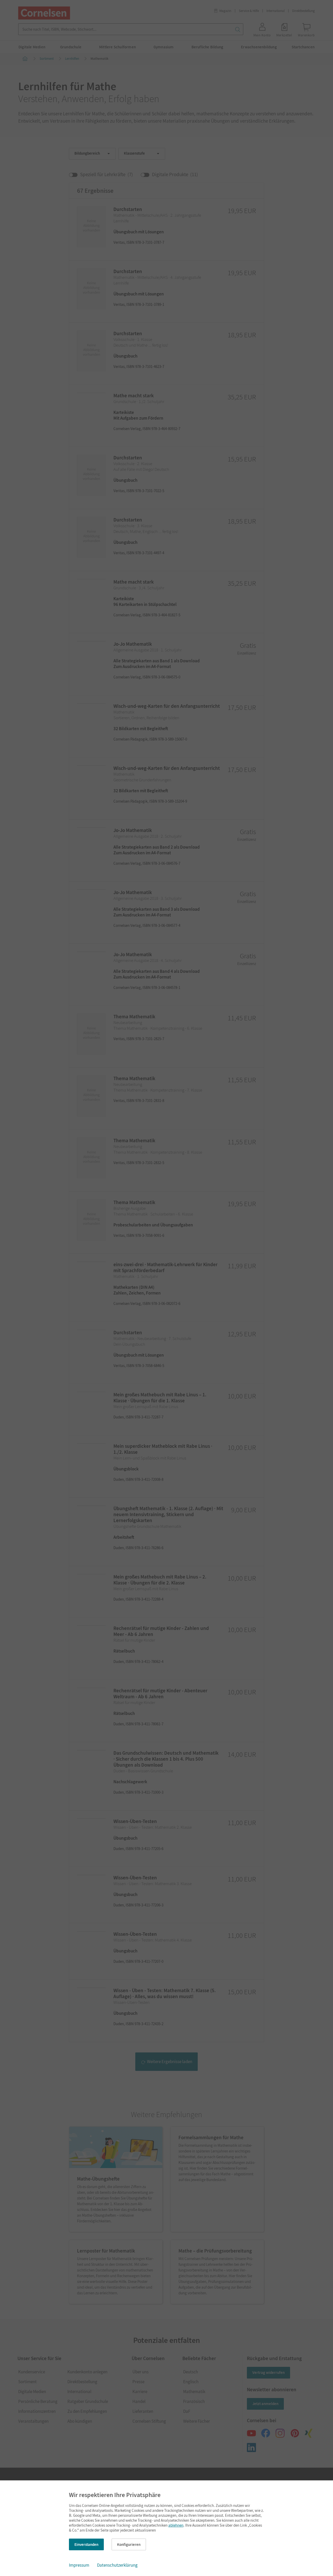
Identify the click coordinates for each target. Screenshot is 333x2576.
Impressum (79, 2565)
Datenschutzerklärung (117, 2565)
